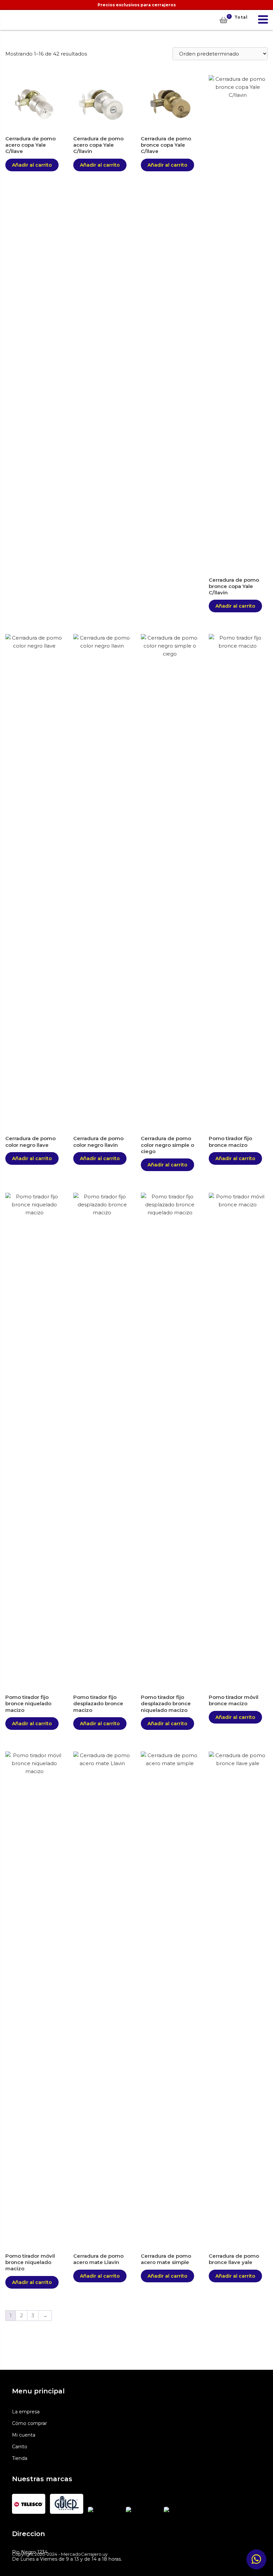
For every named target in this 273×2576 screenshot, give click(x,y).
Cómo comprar (29, 2423)
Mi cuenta (24, 2435)
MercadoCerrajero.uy (14, 20)
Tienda (20, 2458)
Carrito (20, 2447)
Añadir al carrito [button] (32, 165)
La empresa (26, 2412)
